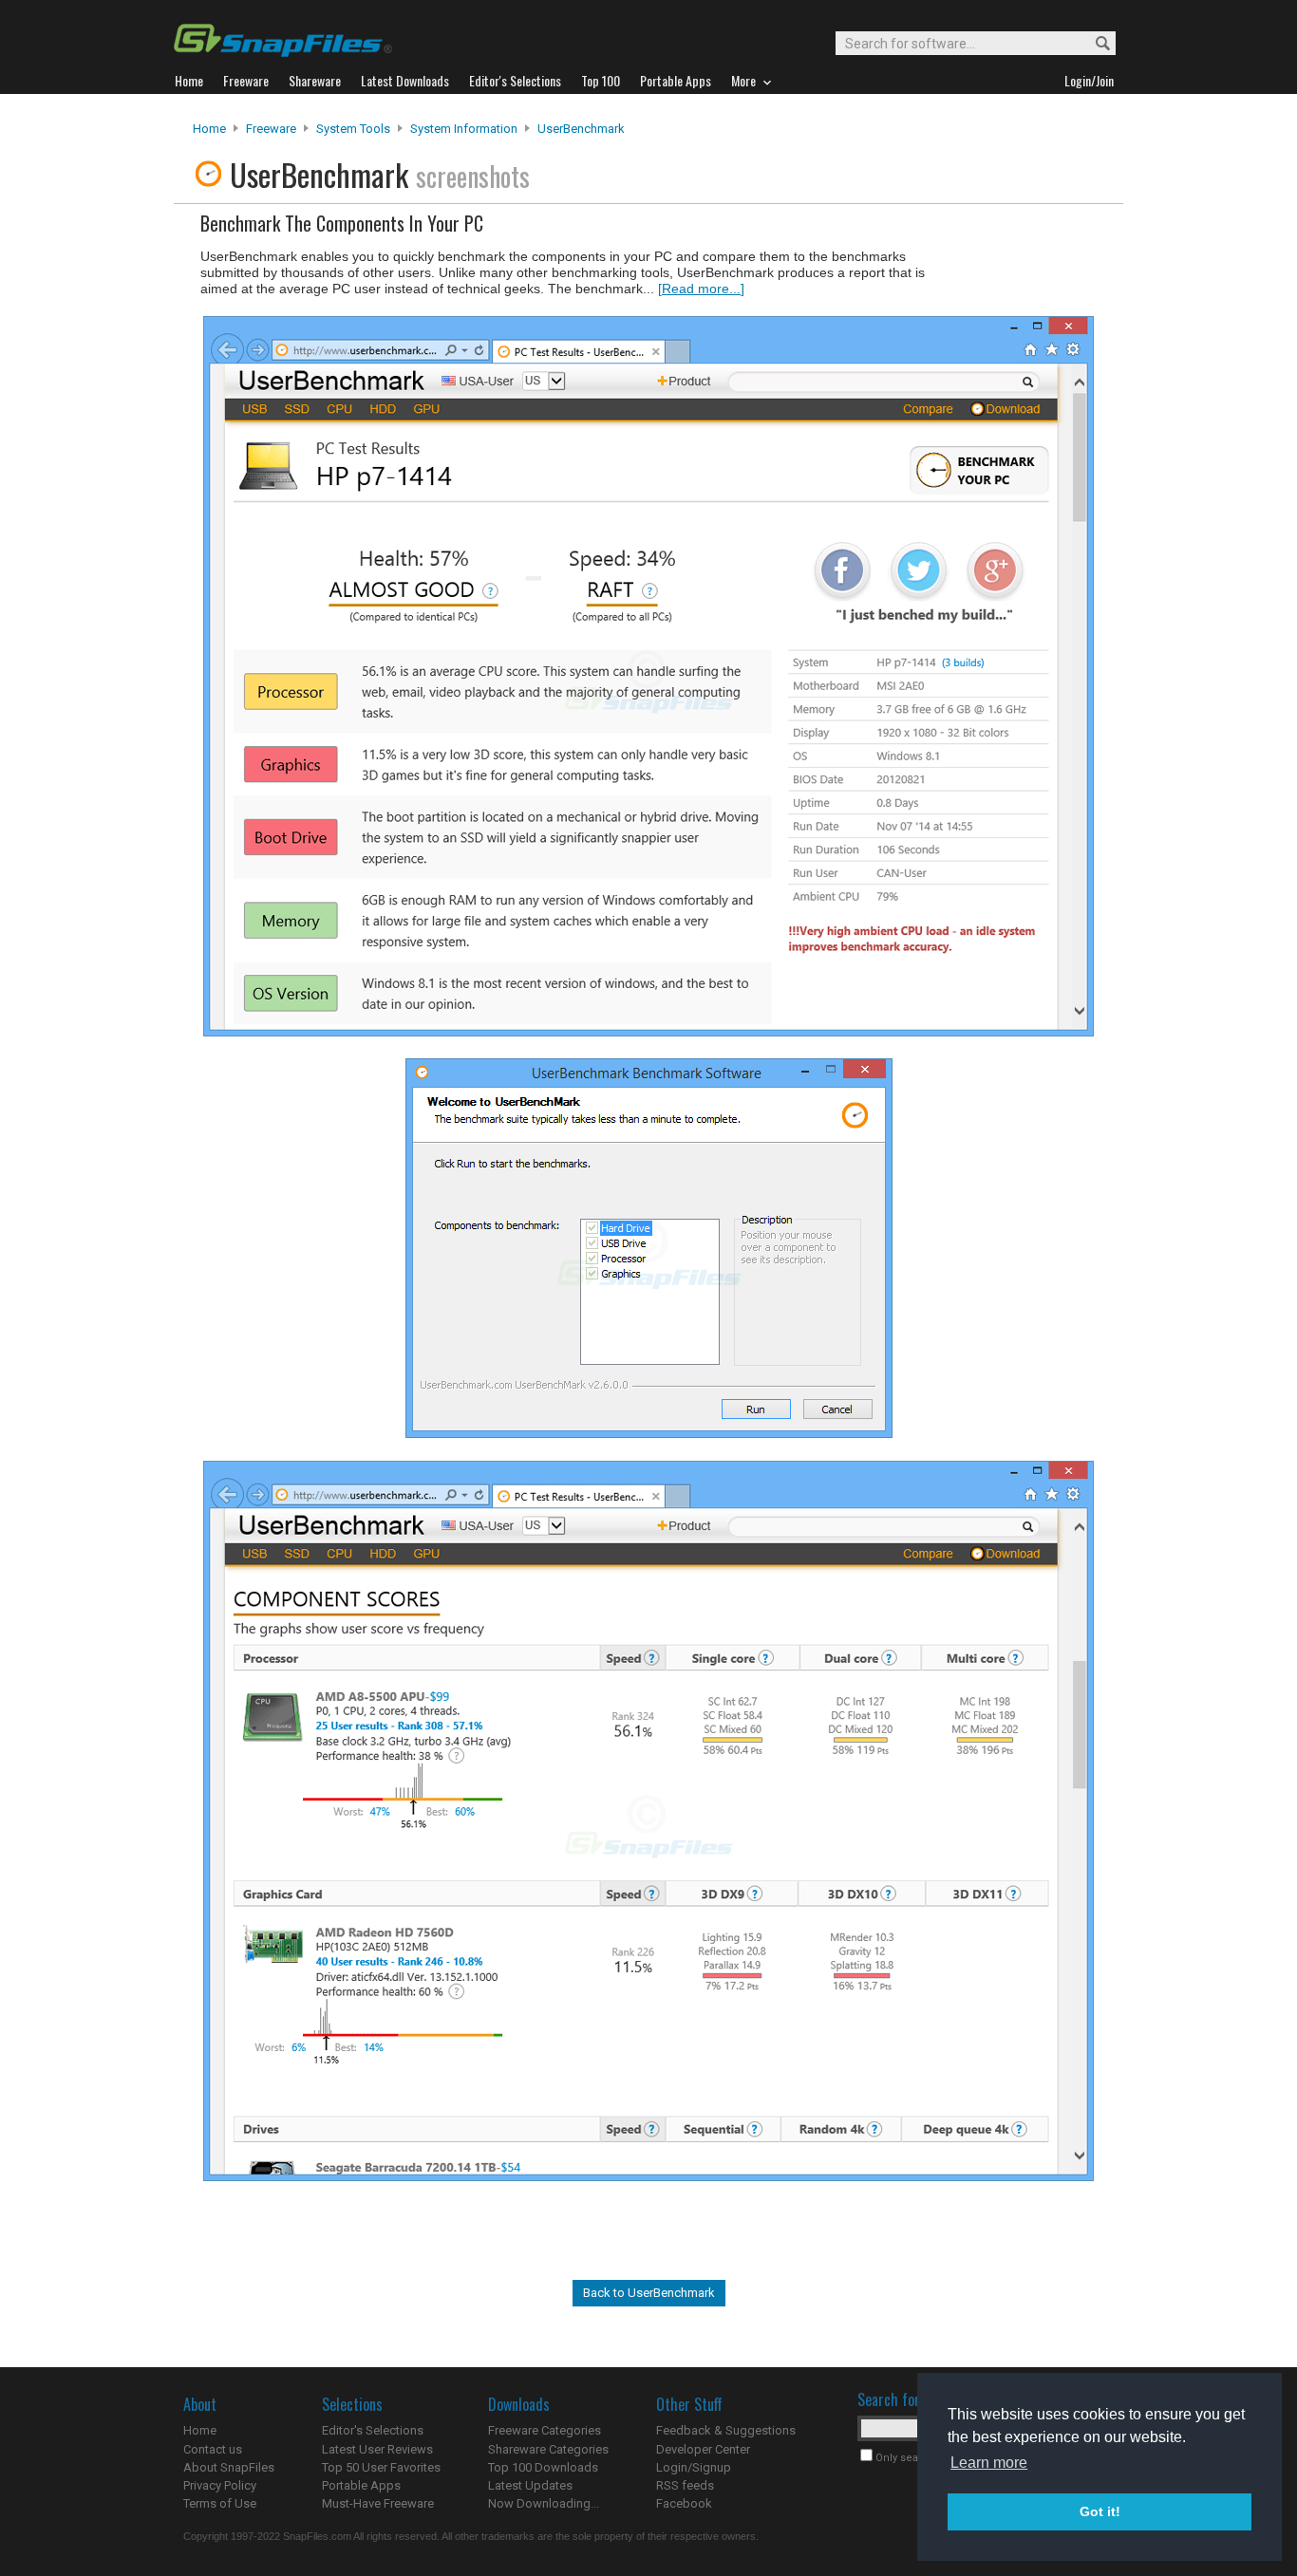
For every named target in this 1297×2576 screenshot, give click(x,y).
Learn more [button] (989, 2463)
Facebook (684, 2503)
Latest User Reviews (377, 2449)
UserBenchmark (581, 129)
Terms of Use (220, 2503)
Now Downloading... (544, 2503)
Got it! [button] (1100, 2511)
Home (209, 129)
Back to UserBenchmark (649, 2293)
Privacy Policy (220, 2485)
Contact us (213, 2449)
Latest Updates (530, 2485)
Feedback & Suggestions (726, 2430)
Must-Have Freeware (378, 2503)
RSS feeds (685, 2485)
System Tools (353, 129)
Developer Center (703, 2449)
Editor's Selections (373, 2430)
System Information (464, 129)
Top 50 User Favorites (381, 2467)
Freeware (271, 129)
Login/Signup (694, 2467)
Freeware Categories (545, 2430)
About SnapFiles (229, 2467)
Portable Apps (361, 2485)
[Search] (1094, 44)
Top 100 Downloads (543, 2467)
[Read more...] (701, 289)
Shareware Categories (548, 2449)
